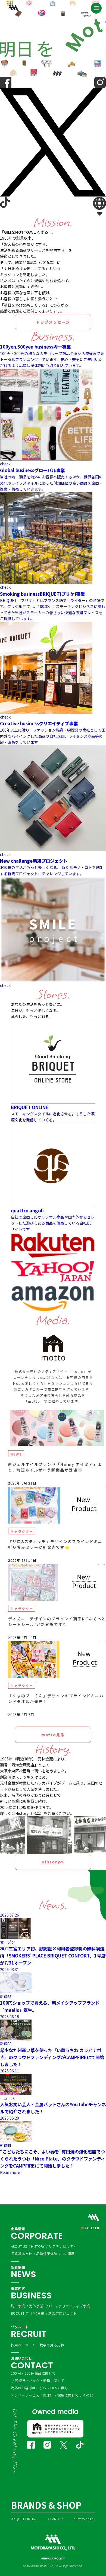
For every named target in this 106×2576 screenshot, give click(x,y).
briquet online (24, 2519)
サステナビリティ (63, 2246)
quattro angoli (84, 2519)
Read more (10, 2172)
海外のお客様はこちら (29, 2388)
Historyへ (53, 1862)
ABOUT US (19, 2246)
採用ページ (20, 2345)
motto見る (53, 1735)
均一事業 (18, 2306)
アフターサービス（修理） (32, 2395)
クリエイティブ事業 (74, 2306)
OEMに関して (61, 2388)
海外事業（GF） (42, 2306)
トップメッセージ (53, 322)
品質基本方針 (21, 2254)
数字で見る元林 (52, 2345)
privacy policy (53, 2559)
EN (97, 2228)
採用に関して (68, 2395)
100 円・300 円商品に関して (33, 2373)
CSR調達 (68, 2254)
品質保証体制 (47, 2254)
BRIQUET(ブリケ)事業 (28, 2313)
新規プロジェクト (63, 2313)
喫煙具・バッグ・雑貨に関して (40, 2380)
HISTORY (38, 2246)
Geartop (55, 2519)
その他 (88, 2395)
